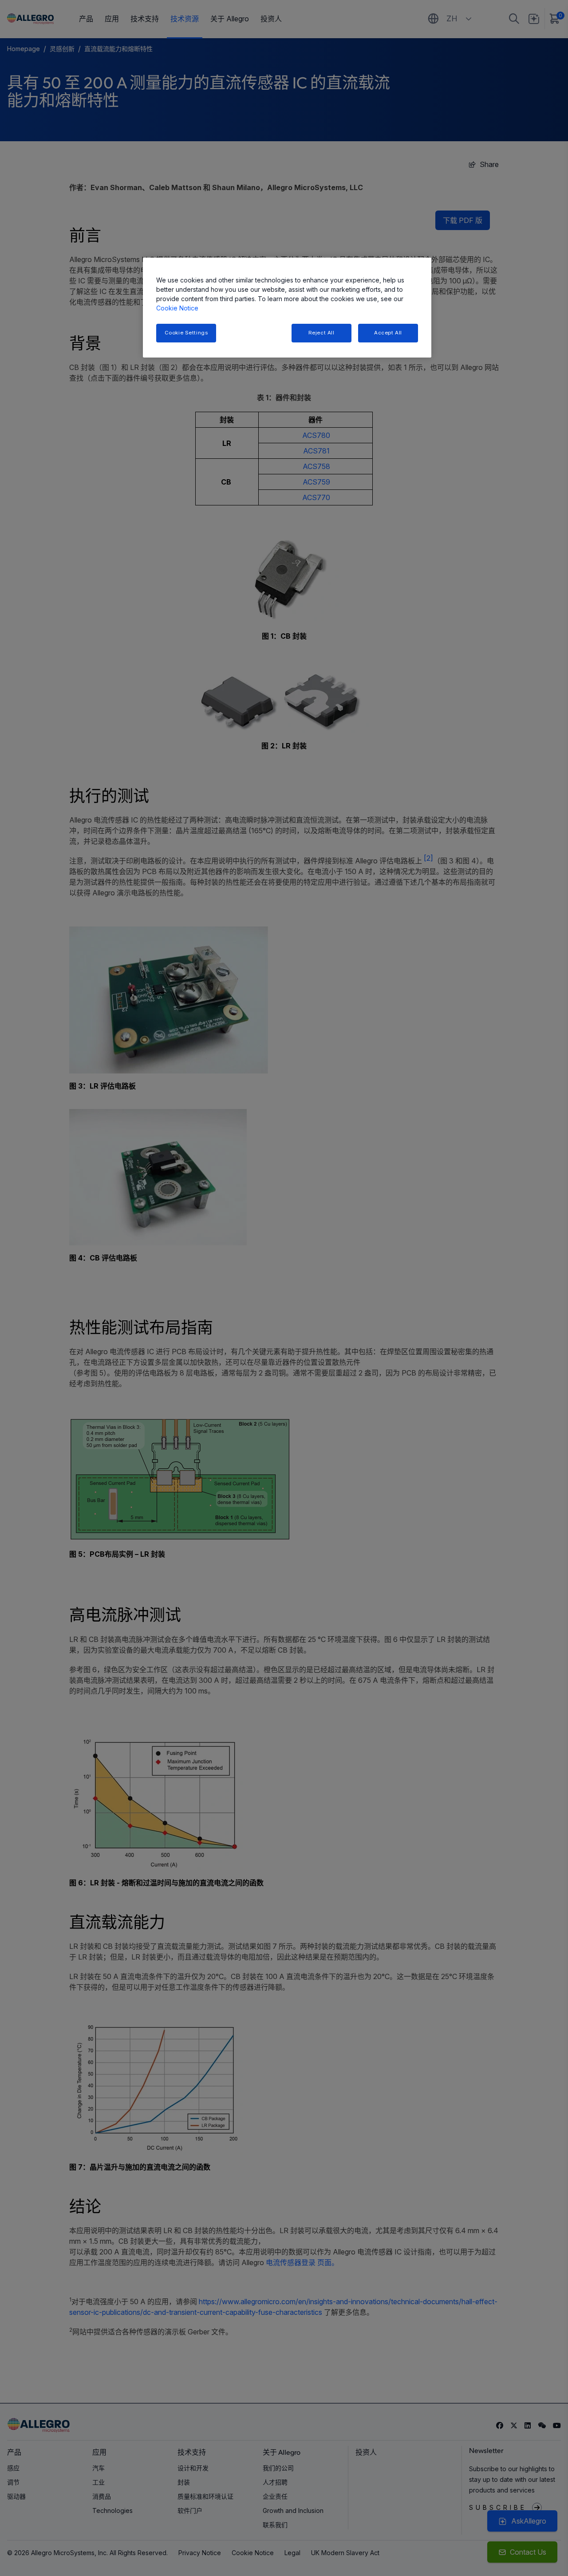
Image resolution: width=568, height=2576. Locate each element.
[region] (287, 308)
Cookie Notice (177, 308)
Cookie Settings (186, 333)
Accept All (388, 333)
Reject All (321, 333)
